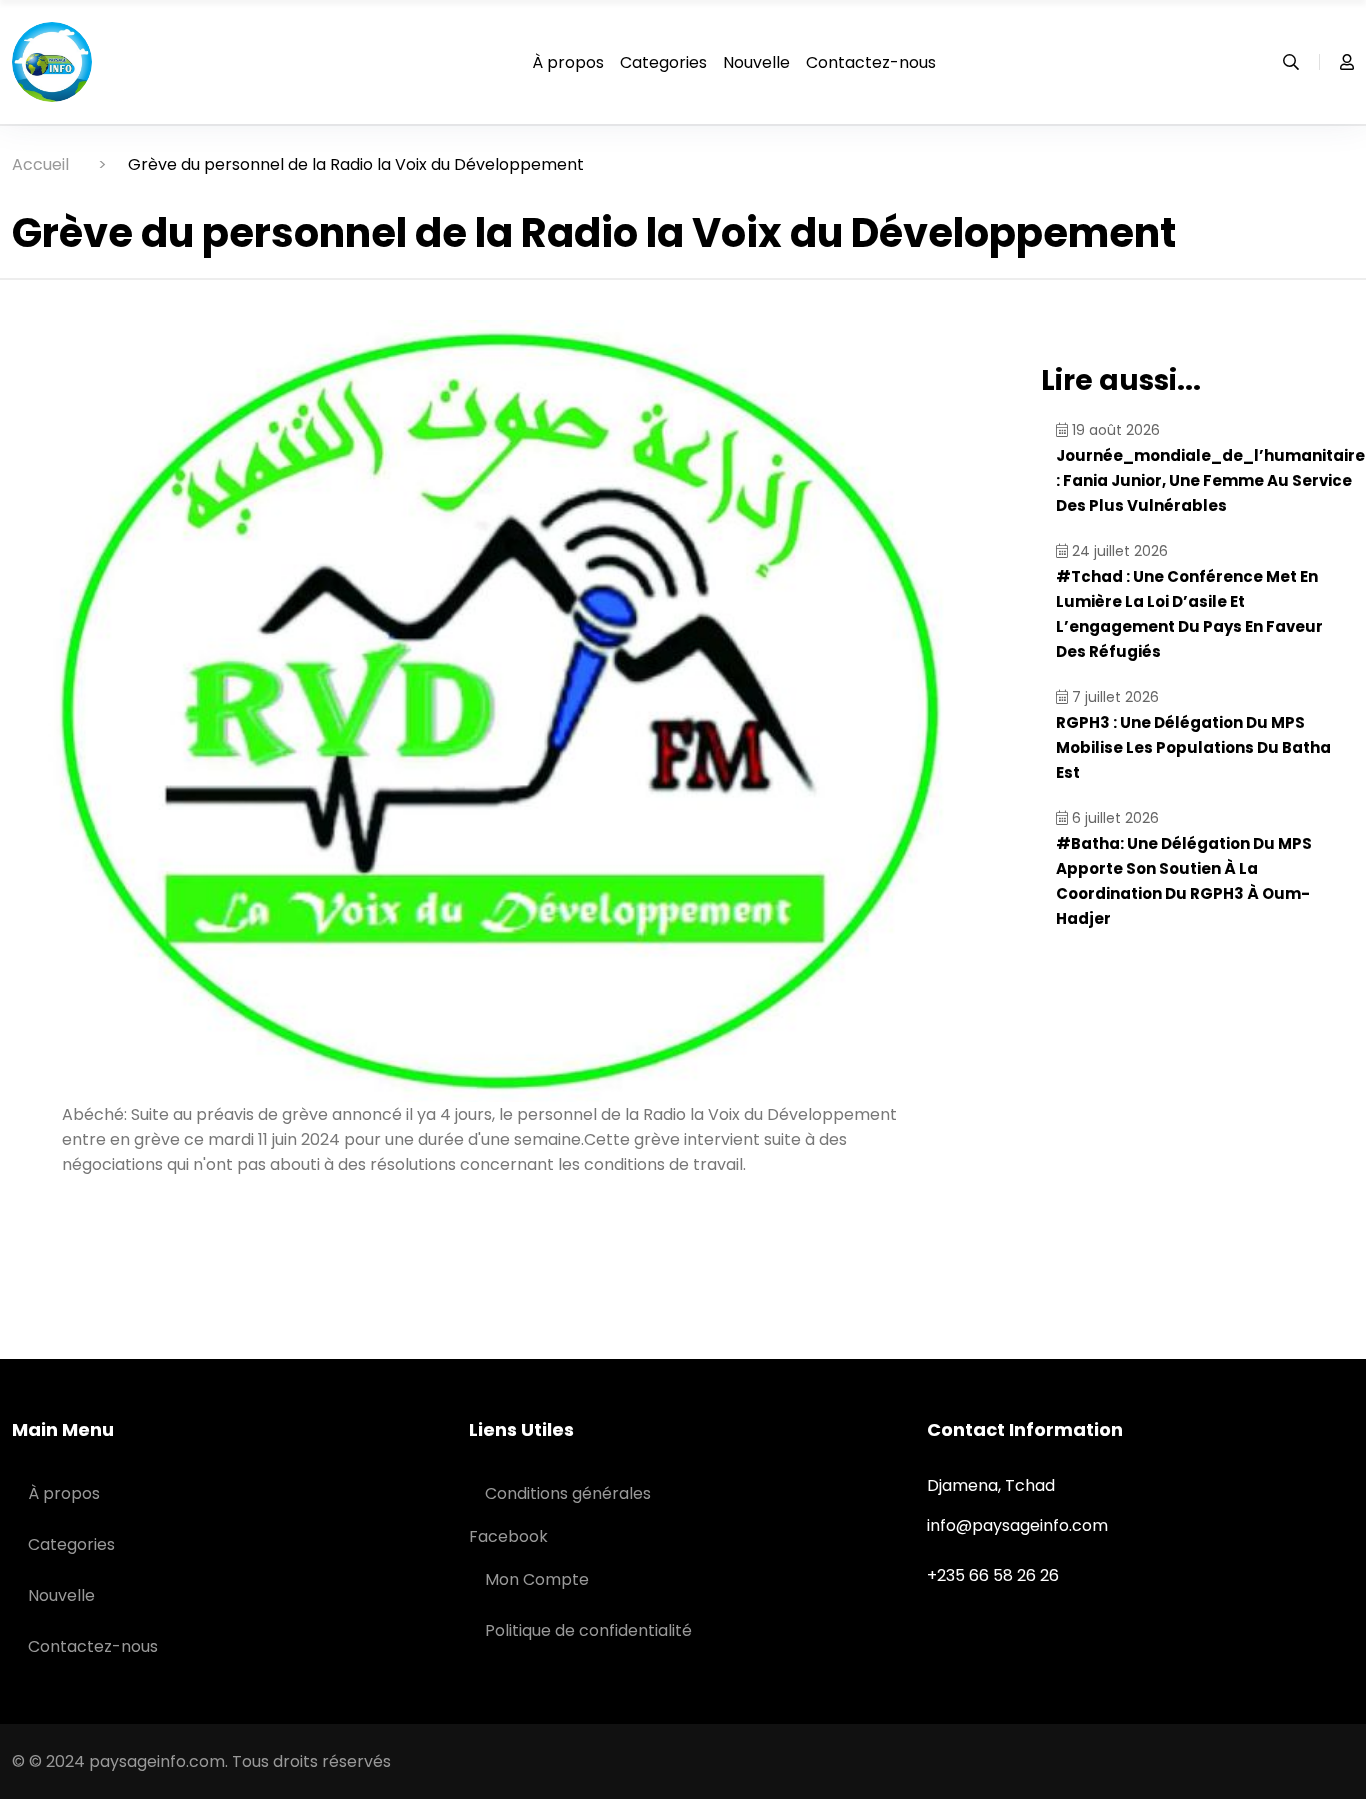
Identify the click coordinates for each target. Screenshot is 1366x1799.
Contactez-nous (871, 62)
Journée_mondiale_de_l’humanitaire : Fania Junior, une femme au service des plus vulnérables (1210, 480)
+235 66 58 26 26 (993, 1575)
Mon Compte (537, 1579)
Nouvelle (756, 62)
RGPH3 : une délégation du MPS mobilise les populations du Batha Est (1193, 747)
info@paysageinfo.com (1017, 1525)
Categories (663, 62)
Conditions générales (568, 1493)
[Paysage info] (52, 60)
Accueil (40, 164)
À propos (568, 62)
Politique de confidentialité (588, 1630)
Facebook (508, 1536)
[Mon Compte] (1336, 62)
